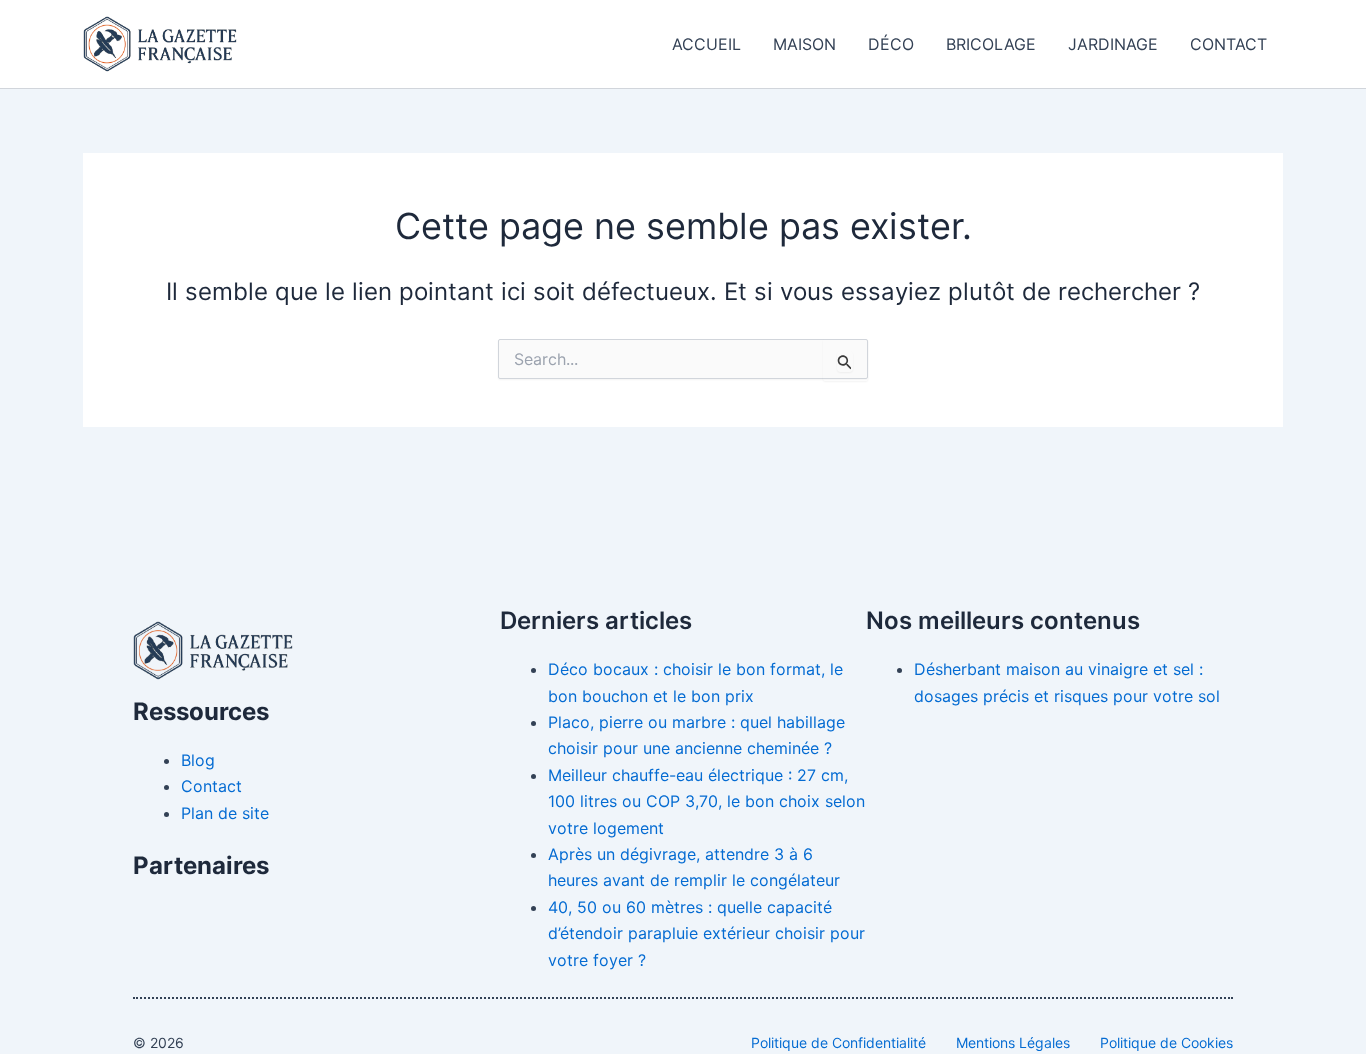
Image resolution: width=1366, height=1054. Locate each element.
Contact (1228, 44)
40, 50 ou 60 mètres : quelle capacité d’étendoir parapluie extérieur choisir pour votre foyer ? (706, 933)
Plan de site (225, 813)
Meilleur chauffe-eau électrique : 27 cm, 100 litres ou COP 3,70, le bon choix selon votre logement (706, 801)
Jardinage (1113, 44)
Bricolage (991, 44)
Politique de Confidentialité (838, 1042)
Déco (891, 44)
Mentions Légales (1013, 1042)
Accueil (706, 44)
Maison (804, 44)
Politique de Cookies (1166, 1042)
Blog (198, 760)
